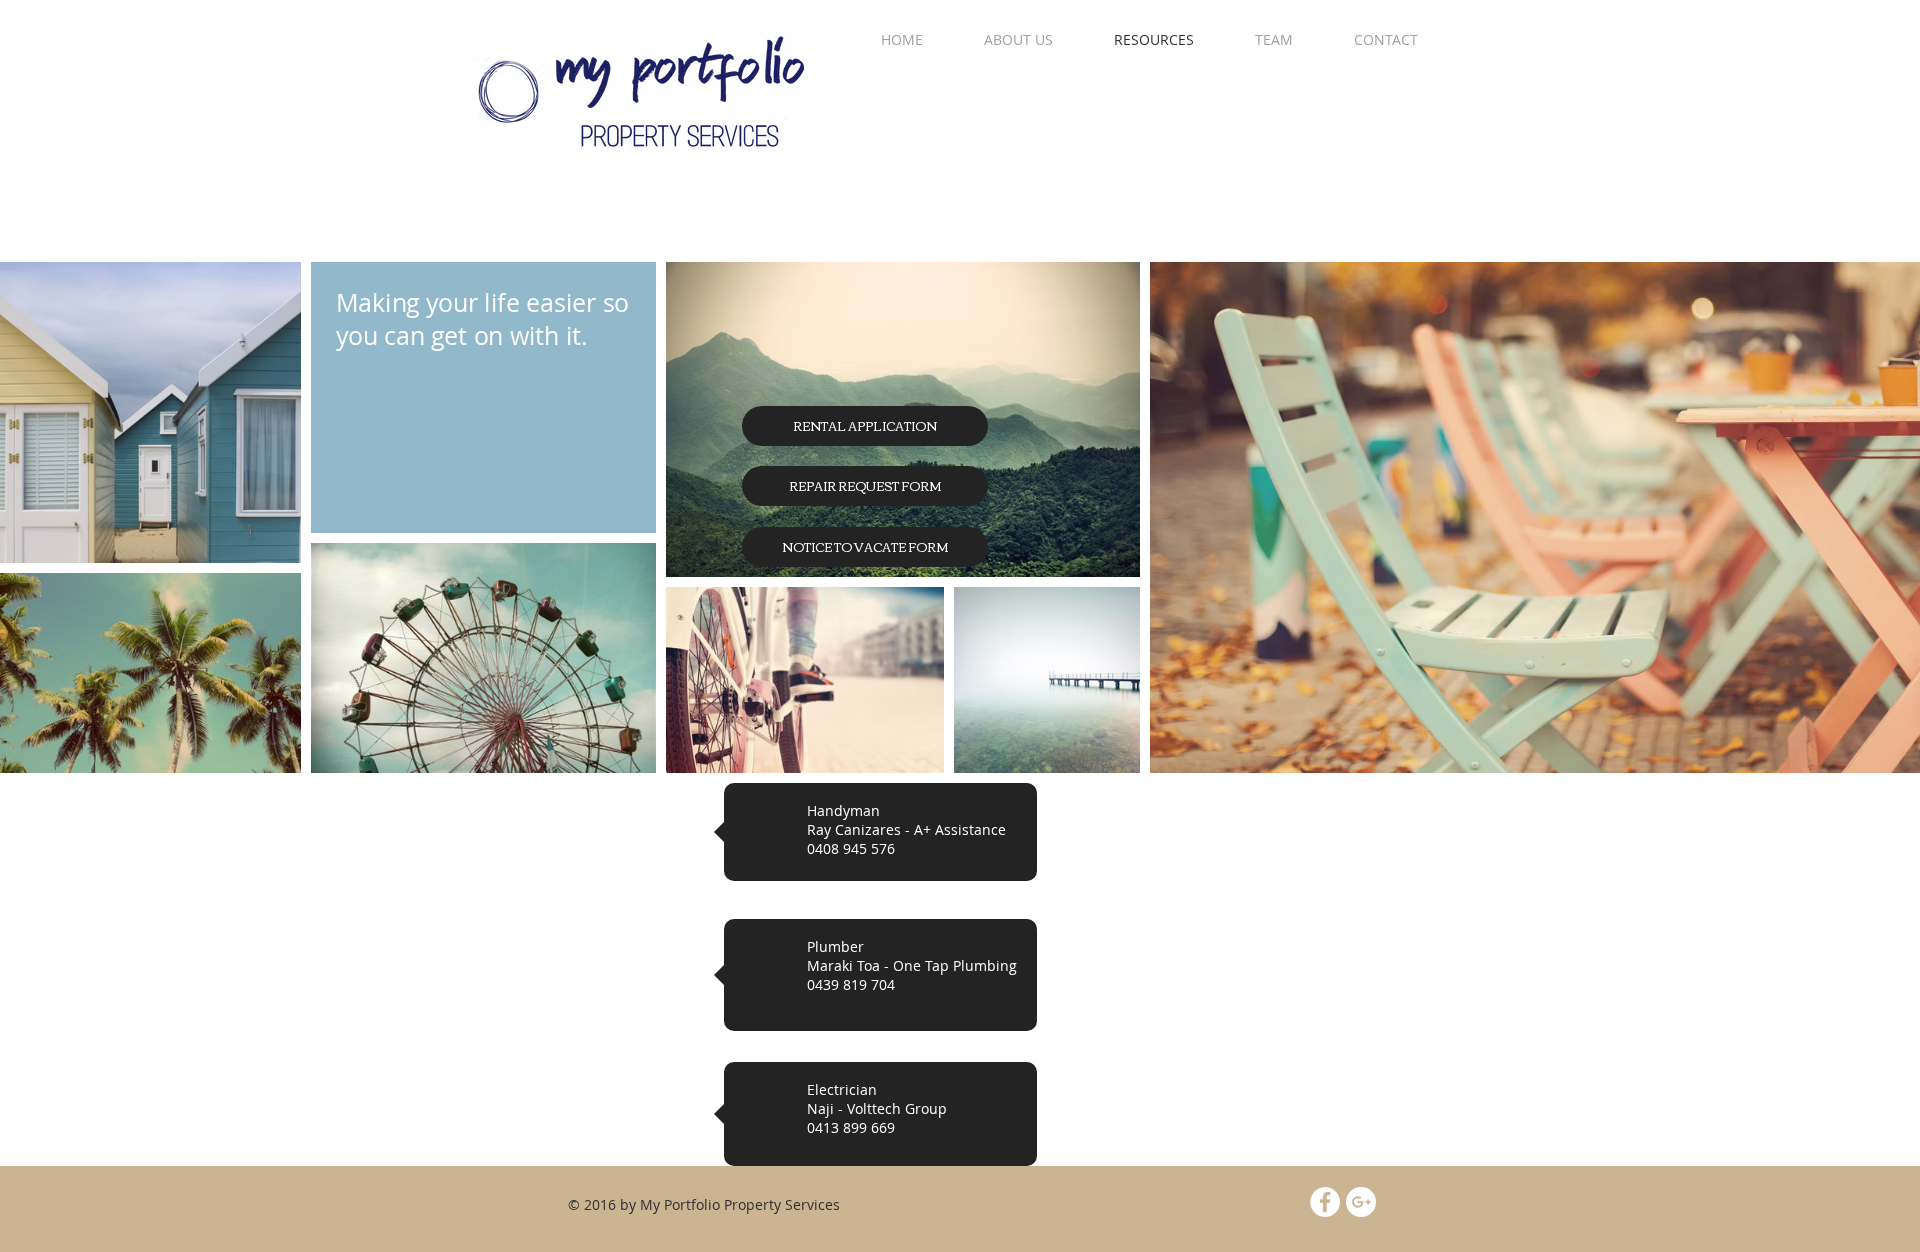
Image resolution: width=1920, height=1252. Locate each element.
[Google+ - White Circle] (1361, 1202)
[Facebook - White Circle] (1325, 1202)
